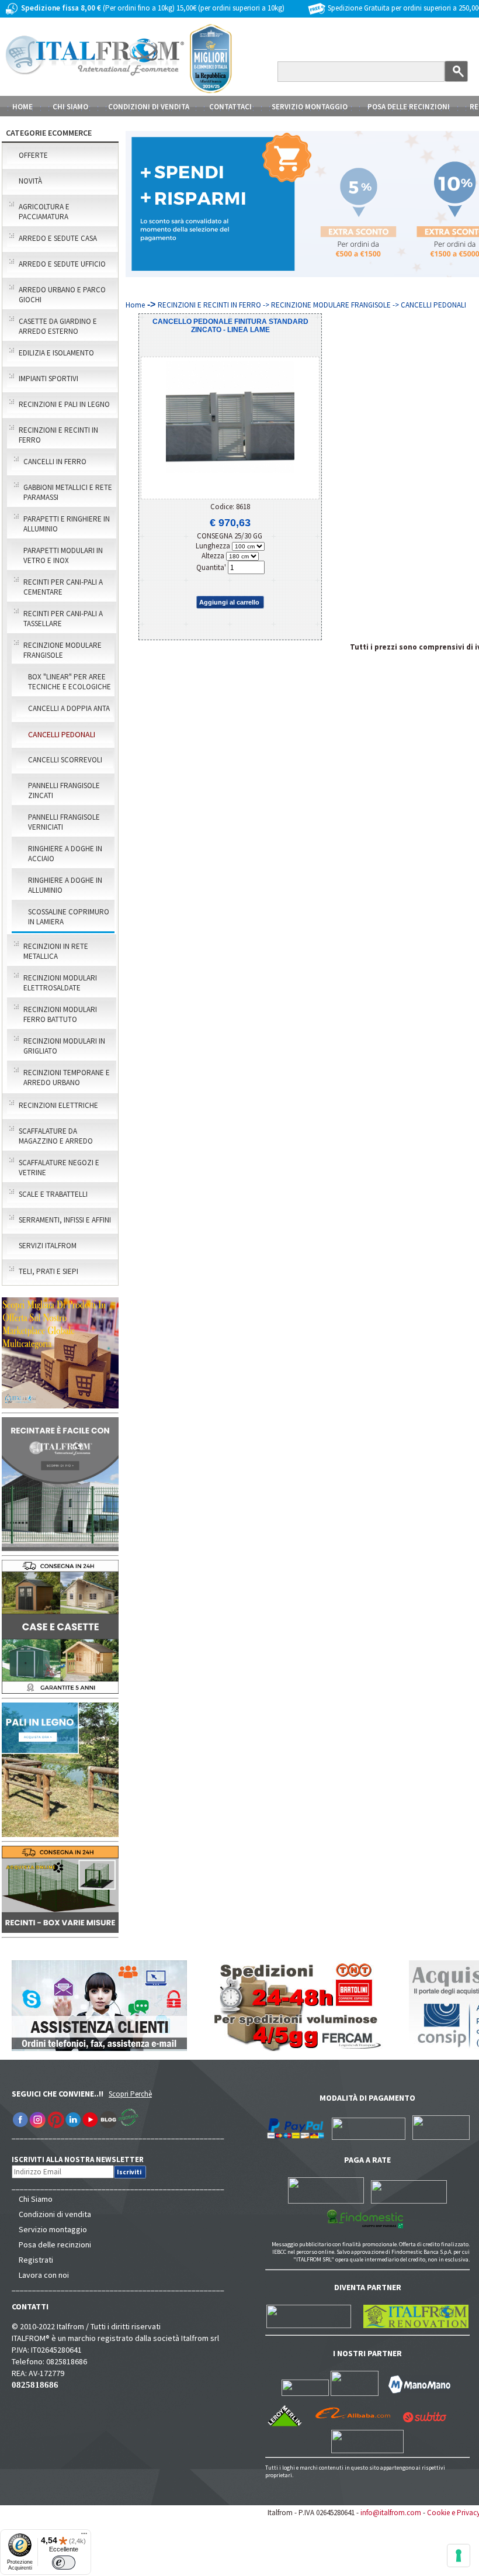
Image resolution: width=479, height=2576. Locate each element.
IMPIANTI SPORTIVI (48, 379)
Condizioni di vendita (55, 2214)
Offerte (33, 155)
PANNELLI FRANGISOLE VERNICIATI (64, 822)
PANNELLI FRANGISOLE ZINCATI (64, 790)
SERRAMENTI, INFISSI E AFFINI (65, 1220)
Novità (30, 181)
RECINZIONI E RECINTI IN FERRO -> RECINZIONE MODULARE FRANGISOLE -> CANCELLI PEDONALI (312, 305)
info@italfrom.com (391, 2513)
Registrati (36, 2260)
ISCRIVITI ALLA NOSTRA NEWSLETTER (84, 2159)
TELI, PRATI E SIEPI (48, 1271)
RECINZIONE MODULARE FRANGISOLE (63, 650)
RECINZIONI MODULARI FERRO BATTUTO (60, 1014)
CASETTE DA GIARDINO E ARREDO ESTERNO (58, 326)
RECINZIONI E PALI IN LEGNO (64, 404)
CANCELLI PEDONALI (62, 734)
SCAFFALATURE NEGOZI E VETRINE (59, 1168)
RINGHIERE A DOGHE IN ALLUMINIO (65, 885)
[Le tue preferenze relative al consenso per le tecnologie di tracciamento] (459, 2556)
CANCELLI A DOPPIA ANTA (69, 708)
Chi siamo (70, 107)
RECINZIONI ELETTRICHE (58, 1105)
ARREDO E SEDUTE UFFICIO (62, 264)
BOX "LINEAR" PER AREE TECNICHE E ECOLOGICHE (70, 682)
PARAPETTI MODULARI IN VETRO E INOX (63, 555)
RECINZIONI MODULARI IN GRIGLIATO (64, 1046)
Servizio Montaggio (310, 107)
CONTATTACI (230, 107)
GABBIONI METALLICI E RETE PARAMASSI (68, 492)
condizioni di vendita (149, 107)
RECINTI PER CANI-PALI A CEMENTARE (63, 587)
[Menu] (84, 2536)
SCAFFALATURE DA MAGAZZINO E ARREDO (56, 1136)
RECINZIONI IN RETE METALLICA (56, 951)
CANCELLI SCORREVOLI (65, 760)
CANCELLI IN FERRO (55, 462)
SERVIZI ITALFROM (48, 1246)
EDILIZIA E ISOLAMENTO (56, 353)
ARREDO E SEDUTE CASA (58, 238)
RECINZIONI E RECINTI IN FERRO (58, 435)
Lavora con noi (44, 2275)
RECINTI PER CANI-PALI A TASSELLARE (63, 619)
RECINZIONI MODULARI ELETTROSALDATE (60, 983)
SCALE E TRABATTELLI (53, 1194)
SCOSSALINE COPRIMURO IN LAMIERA (69, 917)
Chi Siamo (36, 2199)
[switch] (64, 2563)
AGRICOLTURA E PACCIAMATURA (44, 212)
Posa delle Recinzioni (409, 107)
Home (22, 107)
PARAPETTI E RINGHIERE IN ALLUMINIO (67, 524)
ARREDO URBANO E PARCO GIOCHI (62, 295)
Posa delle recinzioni (55, 2244)
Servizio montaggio (53, 2229)
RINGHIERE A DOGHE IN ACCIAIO (65, 854)
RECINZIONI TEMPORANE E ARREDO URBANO (67, 1078)
